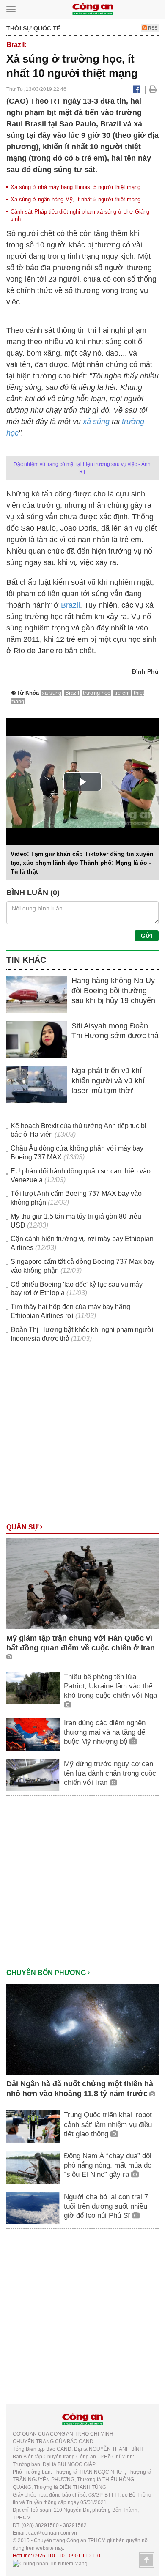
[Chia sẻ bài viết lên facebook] (136, 89)
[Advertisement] (82, 1437)
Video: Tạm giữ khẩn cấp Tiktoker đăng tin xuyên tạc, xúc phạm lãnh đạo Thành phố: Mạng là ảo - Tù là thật (82, 863)
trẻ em (122, 693)
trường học (97, 693)
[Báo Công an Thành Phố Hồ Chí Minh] (93, 9)
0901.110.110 (85, 2556)
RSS (152, 28)
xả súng (96, 422)
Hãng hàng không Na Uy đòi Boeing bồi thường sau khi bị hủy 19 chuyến (113, 991)
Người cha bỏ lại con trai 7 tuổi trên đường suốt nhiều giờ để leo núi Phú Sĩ (106, 2206)
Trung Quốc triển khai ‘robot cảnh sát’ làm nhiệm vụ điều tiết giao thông (108, 2124)
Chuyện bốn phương (47, 1973)
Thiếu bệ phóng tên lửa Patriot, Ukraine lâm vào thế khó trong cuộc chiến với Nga (110, 1686)
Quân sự (23, 1527)
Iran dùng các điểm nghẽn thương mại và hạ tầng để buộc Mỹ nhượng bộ (105, 1732)
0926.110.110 (49, 2556)
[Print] (153, 89)
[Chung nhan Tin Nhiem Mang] (50, 2563)
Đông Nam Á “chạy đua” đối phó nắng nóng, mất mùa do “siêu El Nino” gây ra (108, 2165)
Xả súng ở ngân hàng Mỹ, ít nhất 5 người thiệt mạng (76, 199)
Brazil (70, 605)
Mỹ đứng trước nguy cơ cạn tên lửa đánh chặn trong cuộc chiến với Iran (110, 1773)
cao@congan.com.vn (53, 2533)
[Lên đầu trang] (147, 2560)
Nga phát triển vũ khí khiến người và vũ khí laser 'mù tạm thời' (108, 1081)
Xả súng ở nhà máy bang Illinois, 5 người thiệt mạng (76, 187)
